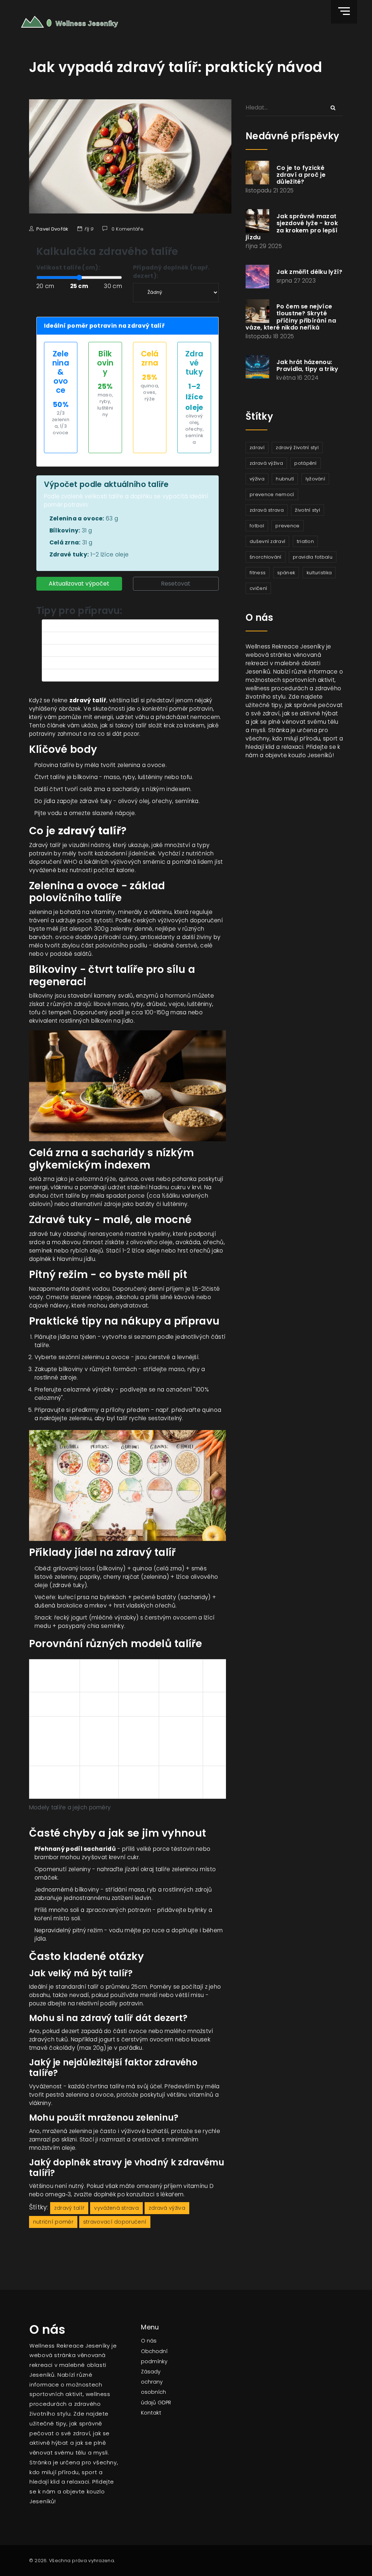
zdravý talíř (69, 2208)
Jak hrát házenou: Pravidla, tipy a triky (308, 366)
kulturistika (319, 573)
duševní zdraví (267, 541)
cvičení (258, 588)
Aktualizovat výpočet (79, 584)
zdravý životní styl (297, 448)
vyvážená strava (116, 2208)
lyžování (315, 479)
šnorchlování (266, 557)
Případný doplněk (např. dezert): (171, 272)
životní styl (308, 510)
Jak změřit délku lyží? (310, 272)
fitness (258, 573)
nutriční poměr (53, 2222)
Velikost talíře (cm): (68, 267)
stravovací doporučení (115, 2222)
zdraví (257, 448)
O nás (149, 2341)
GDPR (164, 2403)
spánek (286, 573)
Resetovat (176, 584)
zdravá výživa (167, 2208)
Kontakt (151, 2413)
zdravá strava (267, 510)
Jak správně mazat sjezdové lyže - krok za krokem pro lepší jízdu (292, 227)
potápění (305, 463)
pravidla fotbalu (313, 557)
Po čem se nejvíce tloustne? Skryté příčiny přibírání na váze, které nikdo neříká (291, 317)
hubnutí (285, 479)
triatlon (305, 541)
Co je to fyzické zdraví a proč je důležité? (301, 175)
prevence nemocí (272, 494)
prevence (287, 526)
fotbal (257, 526)
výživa (257, 479)
